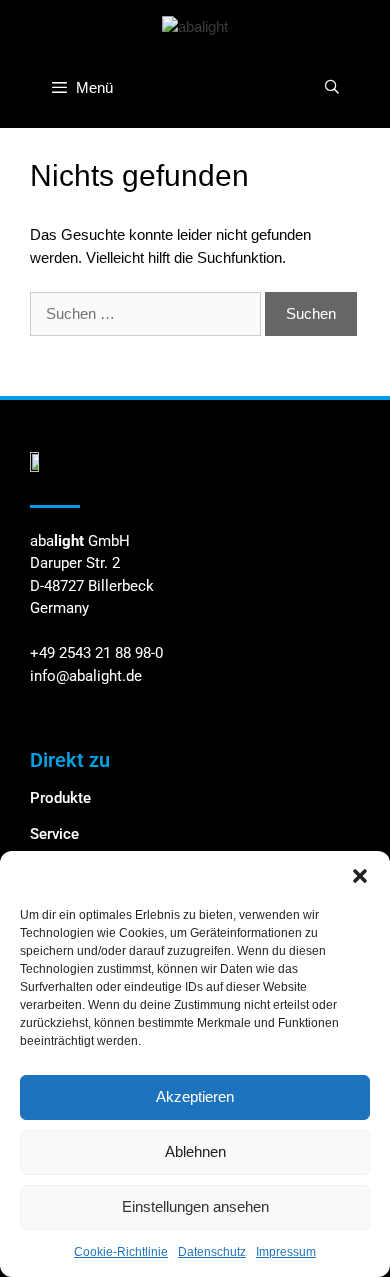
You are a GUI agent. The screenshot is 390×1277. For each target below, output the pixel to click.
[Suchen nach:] (147, 313)
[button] (360, 876)
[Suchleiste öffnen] (332, 87)
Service (54, 834)
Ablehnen (195, 1151)
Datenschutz (212, 1252)
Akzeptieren (195, 1096)
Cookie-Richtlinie (121, 1252)
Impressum (286, 1252)
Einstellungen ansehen (195, 1206)
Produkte (60, 798)
